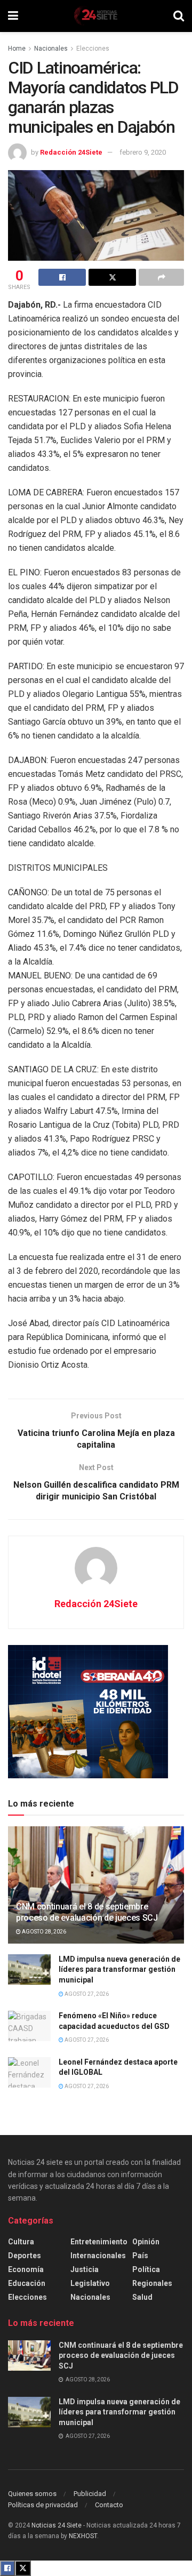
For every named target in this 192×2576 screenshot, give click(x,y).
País (140, 2256)
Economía (26, 2269)
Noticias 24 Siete (57, 2525)
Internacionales (98, 2256)
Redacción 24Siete (71, 152)
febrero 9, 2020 (143, 152)
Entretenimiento (99, 2242)
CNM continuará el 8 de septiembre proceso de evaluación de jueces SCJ (87, 1912)
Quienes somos (32, 2494)
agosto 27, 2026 (86, 1994)
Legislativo (90, 2283)
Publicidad (90, 2494)
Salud (142, 2297)
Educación (27, 2283)
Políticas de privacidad (43, 2505)
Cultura (21, 2242)
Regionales (152, 2283)
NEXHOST (83, 2536)
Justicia (85, 2269)
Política (146, 2269)
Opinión (146, 2242)
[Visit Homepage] (95, 16)
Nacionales (51, 49)
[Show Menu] (13, 16)
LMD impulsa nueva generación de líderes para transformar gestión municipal (119, 1969)
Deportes (25, 2256)
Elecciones (93, 49)
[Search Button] (179, 16)
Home (17, 49)
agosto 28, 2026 (43, 1932)
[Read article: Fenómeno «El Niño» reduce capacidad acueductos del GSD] (29, 2026)
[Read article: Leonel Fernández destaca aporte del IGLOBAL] (29, 2072)
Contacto (109, 2505)
